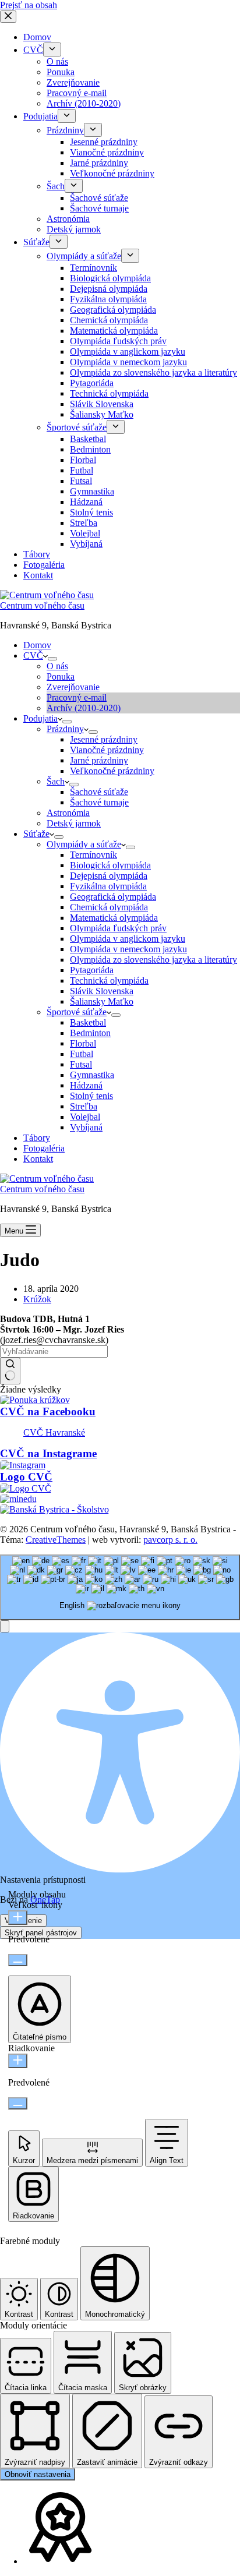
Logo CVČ (26, 1477)
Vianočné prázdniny (107, 750)
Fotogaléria (44, 1148)
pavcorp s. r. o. (170, 1540)
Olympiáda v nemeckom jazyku (128, 949)
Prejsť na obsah (29, 5)
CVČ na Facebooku (48, 1411)
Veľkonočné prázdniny (112, 771)
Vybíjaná (86, 1127)
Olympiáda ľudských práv (118, 928)
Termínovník (93, 855)
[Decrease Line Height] (18, 2103)
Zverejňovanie (73, 687)
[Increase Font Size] (18, 1918)
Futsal (81, 1064)
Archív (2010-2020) (84, 708)
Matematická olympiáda (114, 918)
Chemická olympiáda (109, 907)
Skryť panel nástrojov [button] (41, 1933)
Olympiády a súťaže (84, 844)
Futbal (82, 1054)
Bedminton (90, 1033)
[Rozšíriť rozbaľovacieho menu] (52, 659)
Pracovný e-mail (77, 697)
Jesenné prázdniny (104, 739)
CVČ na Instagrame (48, 1453)
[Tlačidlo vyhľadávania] (10, 1371)
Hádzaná (86, 1085)
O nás (57, 666)
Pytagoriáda (92, 970)
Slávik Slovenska (102, 991)
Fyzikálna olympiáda (108, 886)
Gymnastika (92, 1075)
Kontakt (38, 1159)
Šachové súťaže (99, 792)
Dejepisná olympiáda (109, 876)
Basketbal (88, 1022)
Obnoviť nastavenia (38, 2474)
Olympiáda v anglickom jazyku (128, 939)
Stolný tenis (91, 1096)
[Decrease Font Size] (18, 1960)
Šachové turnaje (99, 802)
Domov (37, 645)
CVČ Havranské (54, 1432)
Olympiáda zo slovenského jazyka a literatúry (153, 960)
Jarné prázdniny (99, 760)
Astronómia (68, 813)
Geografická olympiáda (113, 897)
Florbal (83, 1043)
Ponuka (61, 676)
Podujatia (40, 718)
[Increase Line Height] (18, 2061)
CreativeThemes (56, 1540)
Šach (56, 781)
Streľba (84, 1106)
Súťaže (36, 834)
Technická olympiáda (109, 980)
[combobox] (120, 1587)
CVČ (33, 656)
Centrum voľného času (42, 605)
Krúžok (37, 1299)
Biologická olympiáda (110, 865)
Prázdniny (65, 729)
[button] (5, 1626)
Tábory (37, 1138)
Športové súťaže (77, 1012)
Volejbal (85, 1117)
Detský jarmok (74, 823)
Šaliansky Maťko (102, 1001)
